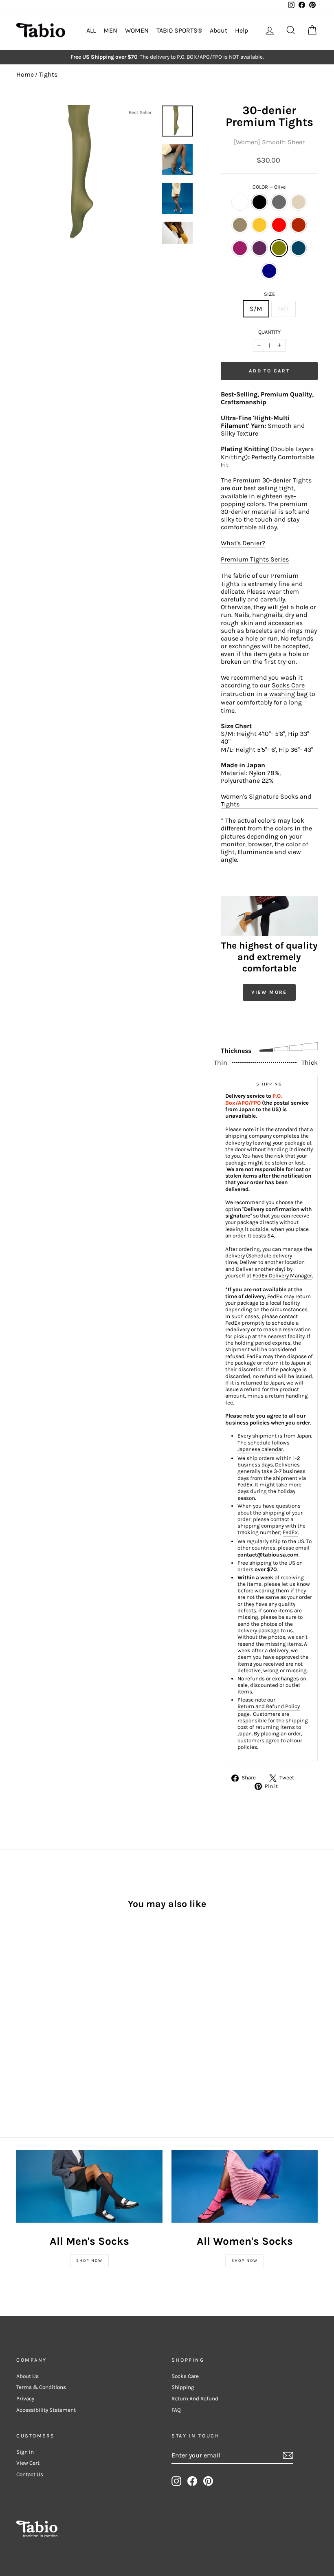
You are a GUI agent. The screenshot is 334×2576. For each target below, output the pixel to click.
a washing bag (286, 694)
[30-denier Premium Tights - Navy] (22, 2020)
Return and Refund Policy (269, 1706)
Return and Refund (195, 2399)
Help (242, 30)
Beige (299, 202)
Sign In (25, 2452)
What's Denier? (243, 543)
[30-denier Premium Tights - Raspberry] (22, 2011)
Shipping (183, 2387)
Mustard (259, 225)
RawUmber (240, 225)
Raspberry (240, 248)
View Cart (28, 2463)
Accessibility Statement (46, 2410)
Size (269, 294)
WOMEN (137, 30)
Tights (48, 74)
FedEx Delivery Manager (282, 1276)
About (219, 30)
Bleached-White (240, 202)
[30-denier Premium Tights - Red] (44, 2002)
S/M (256, 309)
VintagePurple (259, 248)
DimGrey (279, 202)
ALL (91, 30)
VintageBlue (299, 248)
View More (269, 992)
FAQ (176, 2410)
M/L (283, 309)
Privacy (25, 2399)
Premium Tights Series (255, 559)
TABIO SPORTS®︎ (179, 30)
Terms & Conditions (41, 2387)
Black (259, 202)
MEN (110, 30)
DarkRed (299, 225)
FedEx (290, 1532)
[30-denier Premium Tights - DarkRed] (55, 2002)
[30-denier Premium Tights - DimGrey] (44, 1992)
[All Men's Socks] (89, 2186)
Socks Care (288, 685)
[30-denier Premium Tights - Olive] (44, 2011)
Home (25, 74)
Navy (269, 271)
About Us (27, 2376)
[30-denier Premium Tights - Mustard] (33, 2002)
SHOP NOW (89, 2261)
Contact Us (30, 2474)
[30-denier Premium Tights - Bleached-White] (22, 1992)
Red (279, 225)
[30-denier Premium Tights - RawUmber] (22, 2002)
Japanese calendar (260, 1449)
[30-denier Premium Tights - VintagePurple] (33, 2011)
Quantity (269, 332)
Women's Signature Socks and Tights (266, 800)
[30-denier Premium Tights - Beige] (55, 1992)
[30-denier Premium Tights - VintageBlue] (55, 2011)
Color (269, 187)
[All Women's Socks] (245, 2186)
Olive (279, 248)
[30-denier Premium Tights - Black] (33, 1992)
